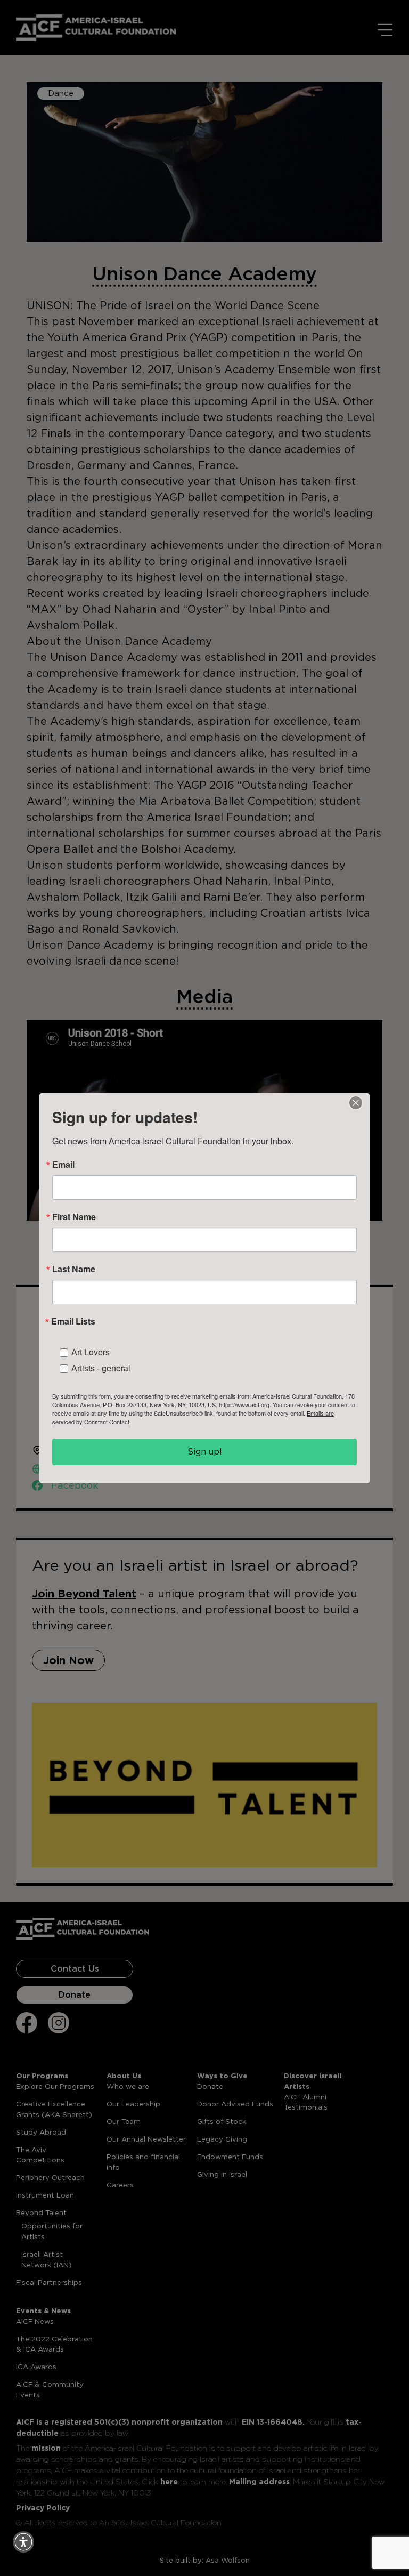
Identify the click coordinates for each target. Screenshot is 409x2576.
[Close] (356, 1103)
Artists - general (101, 1368)
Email (63, 1165)
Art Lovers (91, 1352)
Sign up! (205, 1452)
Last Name (74, 1269)
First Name (74, 1217)
